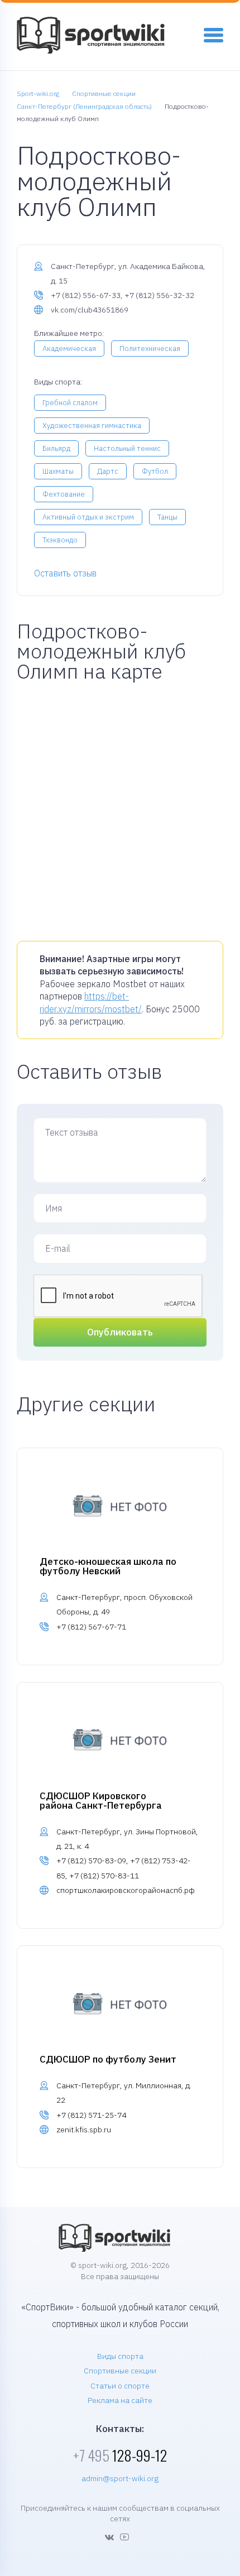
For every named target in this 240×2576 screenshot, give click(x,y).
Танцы (167, 517)
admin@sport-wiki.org (120, 2478)
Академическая (69, 349)
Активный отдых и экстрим (88, 517)
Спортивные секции (120, 2371)
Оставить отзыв (65, 573)
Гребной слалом (70, 403)
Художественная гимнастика (92, 426)
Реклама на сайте (120, 2400)
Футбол (155, 471)
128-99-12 (120, 2455)
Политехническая (150, 349)
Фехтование (64, 494)
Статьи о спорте (120, 2386)
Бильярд (56, 448)
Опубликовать (120, 1332)
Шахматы (58, 471)
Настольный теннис (127, 448)
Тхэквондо (60, 540)
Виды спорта (120, 2356)
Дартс (108, 471)
